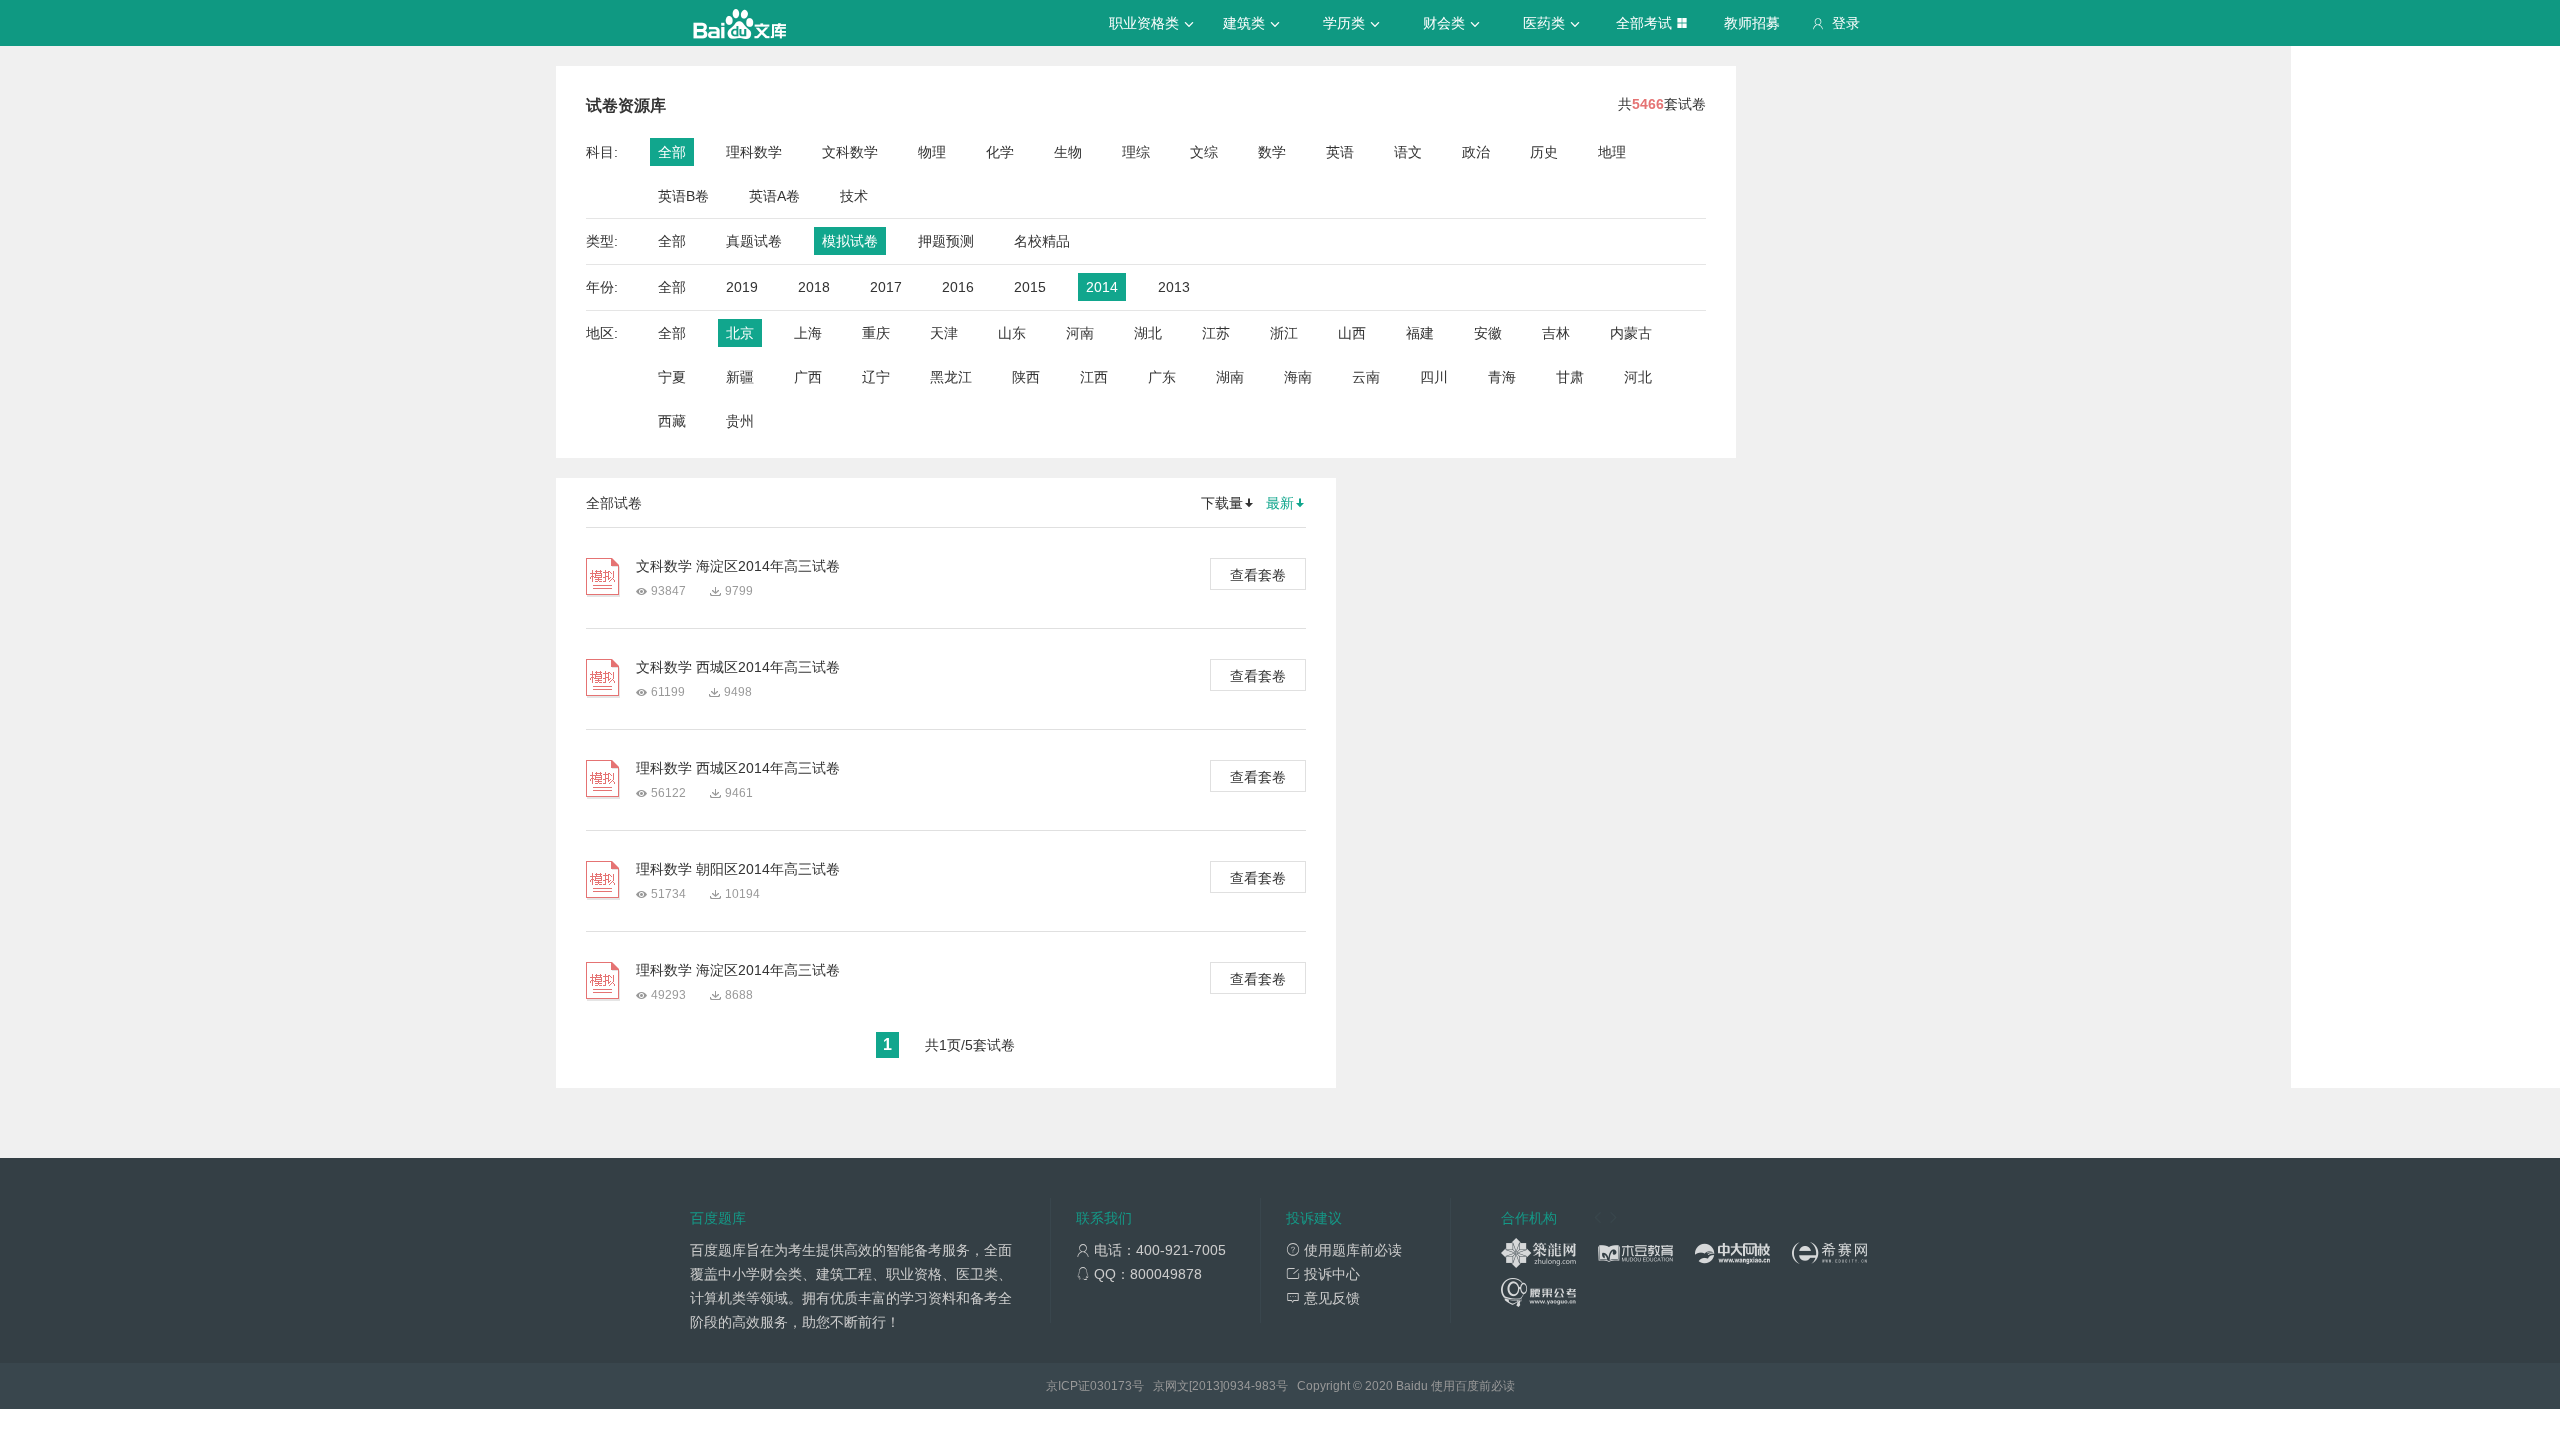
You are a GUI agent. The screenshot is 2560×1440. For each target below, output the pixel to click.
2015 (1030, 287)
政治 (1476, 152)
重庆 (876, 333)
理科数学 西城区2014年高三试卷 (738, 768)
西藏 (672, 421)
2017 (886, 287)
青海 (1502, 377)
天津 (944, 333)
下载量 (1222, 503)
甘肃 (1570, 377)
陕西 (1026, 377)
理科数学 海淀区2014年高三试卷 (738, 970)
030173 (1111, 1386)
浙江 (1284, 333)
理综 (1136, 152)
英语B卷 (683, 196)
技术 (854, 196)
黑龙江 (951, 377)
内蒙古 (1631, 333)
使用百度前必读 (1473, 1386)
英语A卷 (774, 196)
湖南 (1230, 377)
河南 (1080, 333)
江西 (1094, 377)
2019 (742, 287)
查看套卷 (1258, 575)
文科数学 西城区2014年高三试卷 (738, 667)
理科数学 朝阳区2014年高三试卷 (738, 869)
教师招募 (1752, 23)
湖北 (1148, 333)
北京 (740, 333)
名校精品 (1042, 241)
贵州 (740, 421)
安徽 (1488, 333)
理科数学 (754, 152)
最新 (1280, 503)
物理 (932, 152)
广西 (808, 377)
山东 (1012, 333)
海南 (1298, 377)
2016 (958, 287)
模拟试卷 (850, 241)
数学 (1272, 152)
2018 (814, 287)
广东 (1162, 377)
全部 (672, 152)
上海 (808, 333)
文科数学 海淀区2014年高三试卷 (738, 566)
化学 (1000, 152)
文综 (1204, 152)
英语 (1340, 152)
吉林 (1556, 333)
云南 (1366, 377)
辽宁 (876, 377)
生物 (1068, 152)
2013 (1174, 287)
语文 (1408, 152)
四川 (1434, 377)
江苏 (1216, 333)
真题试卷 (754, 241)
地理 (1612, 152)
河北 (1638, 377)
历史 (1544, 152)
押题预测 (946, 241)
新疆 (740, 377)
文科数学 (850, 152)
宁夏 (672, 377)
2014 (1102, 287)
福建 (1420, 333)
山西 (1352, 333)
